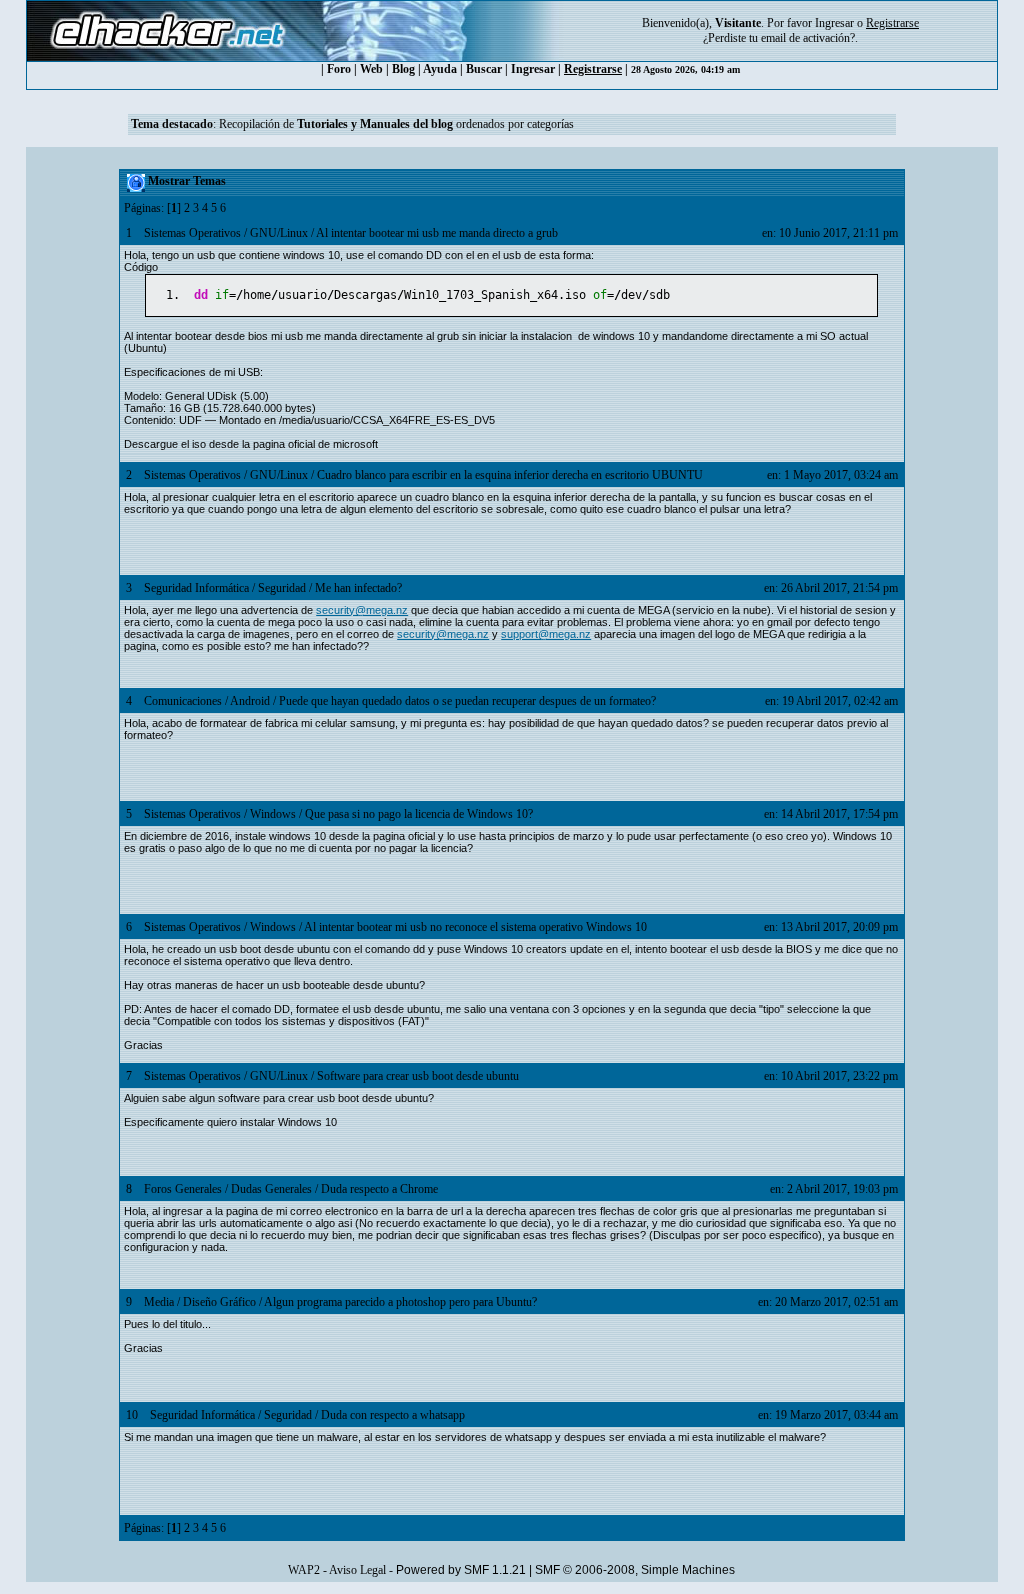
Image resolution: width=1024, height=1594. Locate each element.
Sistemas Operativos (192, 233)
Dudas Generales (271, 1189)
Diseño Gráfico (219, 1302)
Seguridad (282, 588)
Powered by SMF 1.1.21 (461, 1570)
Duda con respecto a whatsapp (393, 1415)
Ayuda (440, 69)
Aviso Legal (357, 1570)
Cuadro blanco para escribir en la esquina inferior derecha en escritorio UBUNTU (510, 475)
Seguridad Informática (196, 588)
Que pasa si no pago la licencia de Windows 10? (419, 814)
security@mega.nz (362, 610)
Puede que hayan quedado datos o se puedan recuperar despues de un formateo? (467, 701)
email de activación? (808, 38)
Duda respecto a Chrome (379, 1189)
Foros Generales (183, 1189)
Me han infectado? (358, 588)
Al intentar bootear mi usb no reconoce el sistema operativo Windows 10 (475, 927)
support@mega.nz (546, 634)
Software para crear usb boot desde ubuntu (418, 1076)
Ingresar (834, 23)
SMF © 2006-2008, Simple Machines (635, 1570)
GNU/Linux (279, 233)
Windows (273, 814)
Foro (339, 69)
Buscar (484, 69)
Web (371, 69)
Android (250, 701)
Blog (403, 69)
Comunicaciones (183, 701)
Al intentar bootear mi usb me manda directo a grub (437, 233)
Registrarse (593, 69)
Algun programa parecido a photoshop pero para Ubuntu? (400, 1302)
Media (159, 1302)
